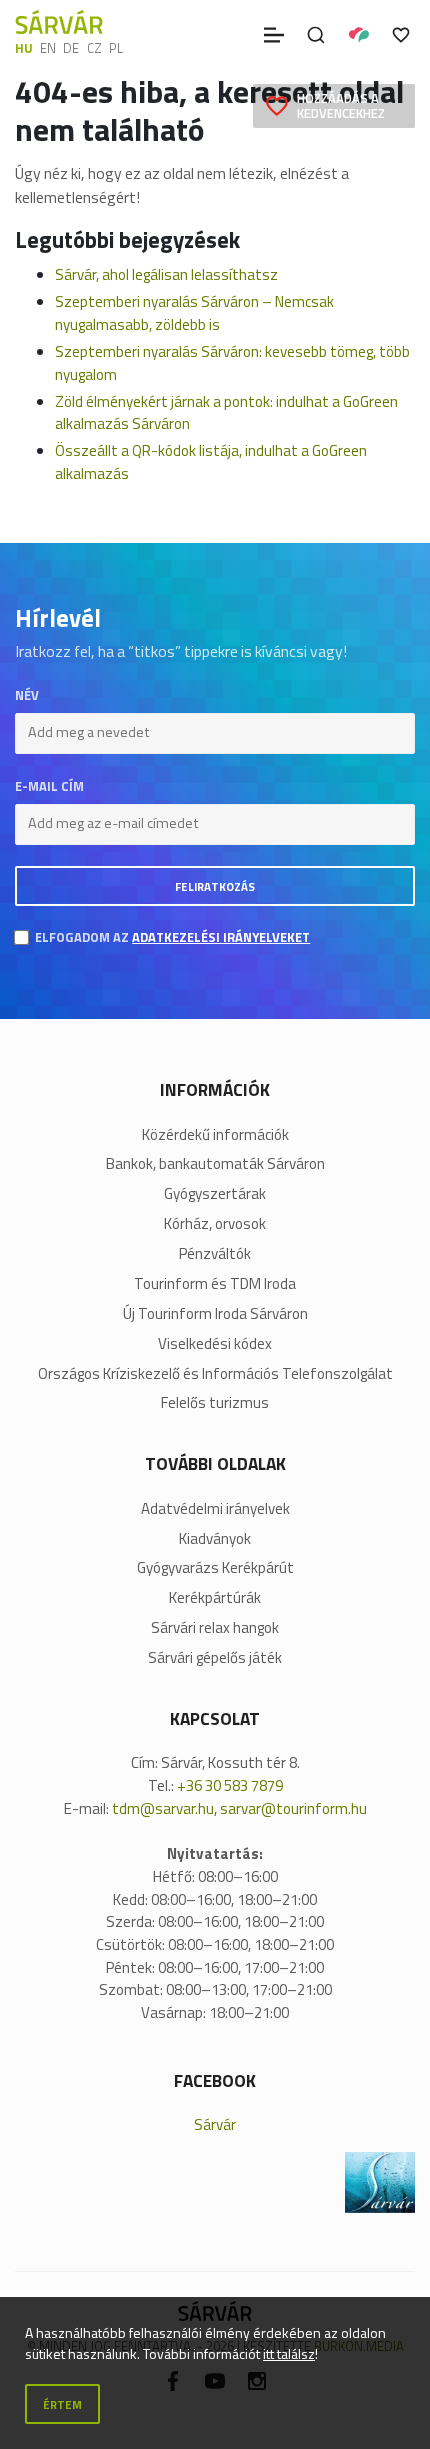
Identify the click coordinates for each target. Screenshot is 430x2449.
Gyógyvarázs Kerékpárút (215, 1568)
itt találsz (289, 2353)
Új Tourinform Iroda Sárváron (215, 1314)
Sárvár (215, 2124)
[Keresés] (316, 35)
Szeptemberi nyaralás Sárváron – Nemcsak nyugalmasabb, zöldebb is (194, 313)
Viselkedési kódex (215, 1344)
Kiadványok (215, 1539)
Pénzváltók (215, 1254)
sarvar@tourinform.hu (293, 1808)
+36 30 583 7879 (230, 1785)
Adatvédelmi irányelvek (215, 1509)
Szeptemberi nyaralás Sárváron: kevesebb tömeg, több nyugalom (232, 363)
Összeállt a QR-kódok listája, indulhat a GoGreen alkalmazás (211, 462)
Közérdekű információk (215, 1135)
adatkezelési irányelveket (221, 937)
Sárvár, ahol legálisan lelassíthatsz (166, 274)
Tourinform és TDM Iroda (215, 1284)
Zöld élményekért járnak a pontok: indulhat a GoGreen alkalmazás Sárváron (226, 413)
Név (27, 695)
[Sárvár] (59, 22)
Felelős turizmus (215, 1403)
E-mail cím (49, 786)
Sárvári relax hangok (215, 1628)
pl (116, 48)
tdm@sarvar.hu (163, 1808)
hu (24, 48)
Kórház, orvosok (215, 1224)
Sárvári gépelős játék (215, 1658)
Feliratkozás (215, 886)
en (48, 48)
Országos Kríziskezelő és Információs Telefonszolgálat (215, 1374)
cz (94, 48)
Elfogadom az (172, 937)
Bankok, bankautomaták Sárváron (215, 1164)
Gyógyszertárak (215, 1194)
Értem (62, 2404)
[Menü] (274, 35)
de (71, 48)
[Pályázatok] (359, 35)
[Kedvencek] (401, 35)
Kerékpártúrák (215, 1598)
